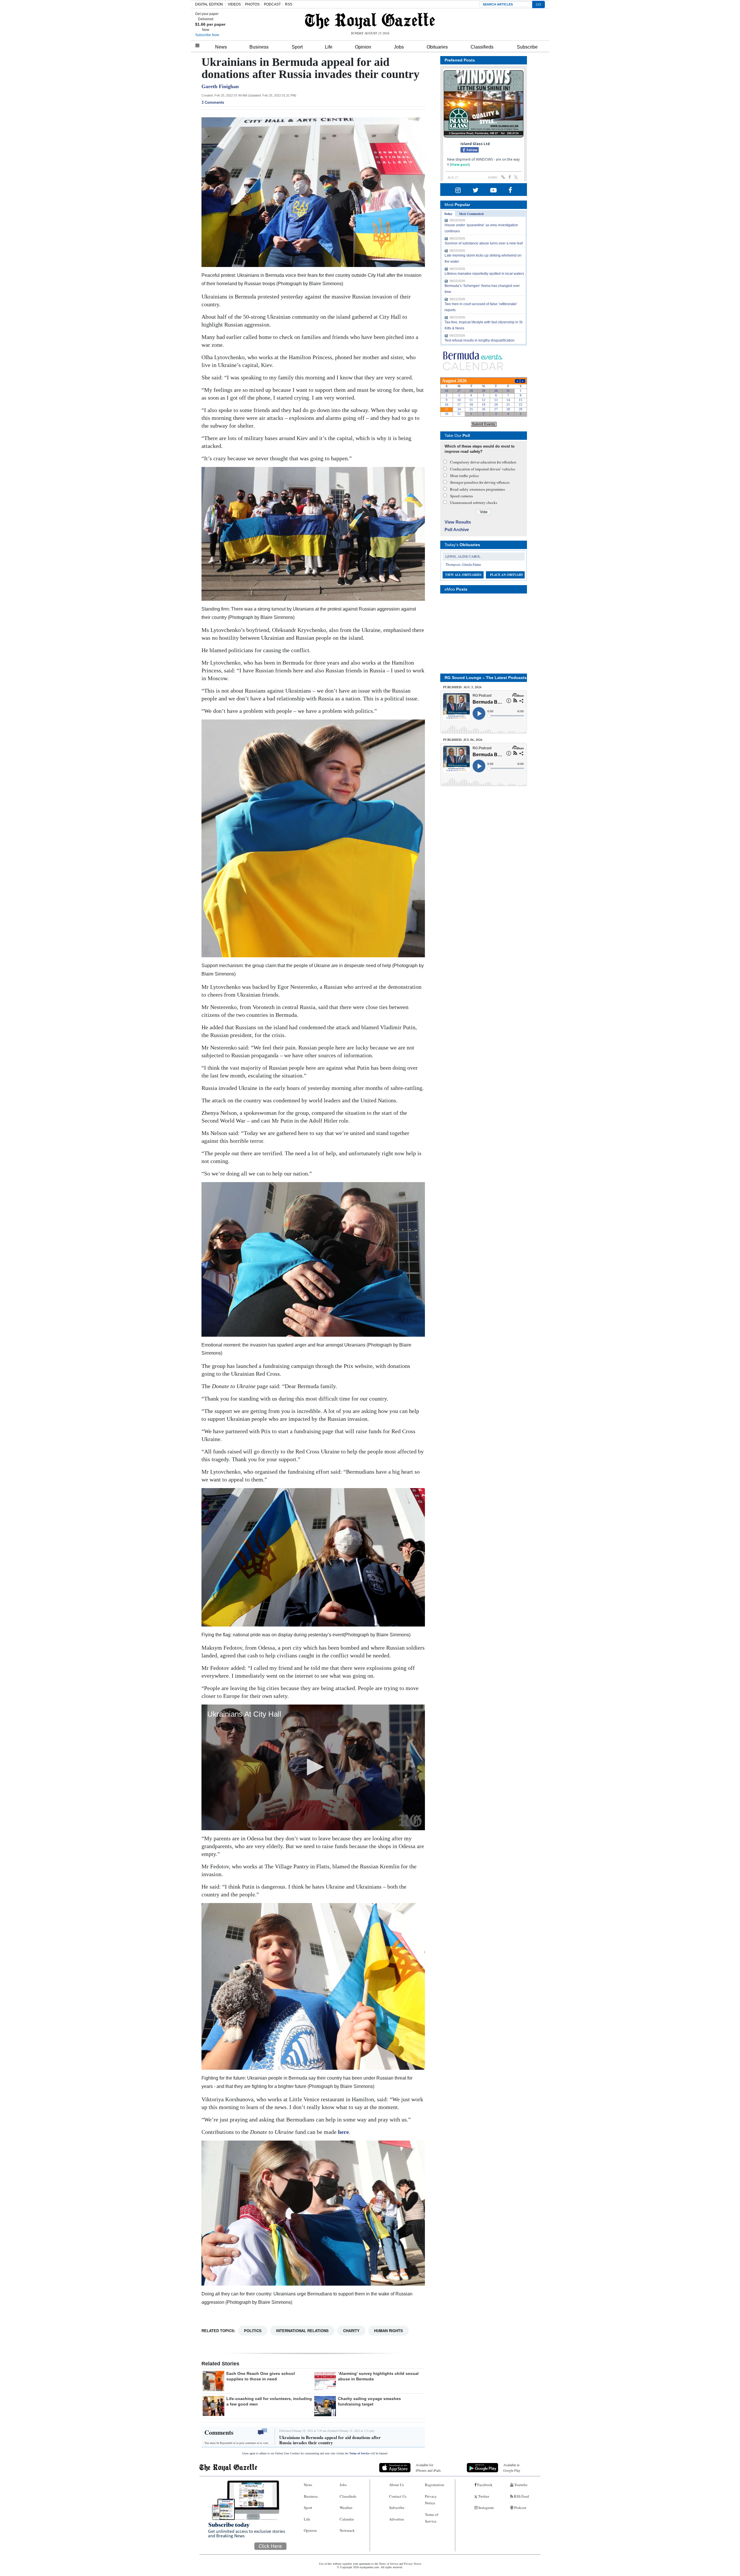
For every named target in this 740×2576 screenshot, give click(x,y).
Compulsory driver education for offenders (483, 462)
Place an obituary (507, 575)
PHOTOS (252, 4)
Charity (351, 2331)
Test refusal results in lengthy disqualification (480, 340)
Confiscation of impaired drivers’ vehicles (483, 469)
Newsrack (347, 2530)
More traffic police (465, 476)
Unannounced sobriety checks (474, 502)
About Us (396, 2485)
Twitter (483, 2496)
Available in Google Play (512, 2467)
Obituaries (437, 47)
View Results (458, 522)
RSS (289, 4)
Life (329, 47)
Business (259, 47)
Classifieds (482, 47)
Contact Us (398, 2496)
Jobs (399, 47)
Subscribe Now (207, 35)
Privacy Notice (431, 2500)
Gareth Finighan (220, 86)
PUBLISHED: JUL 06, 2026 (463, 740)
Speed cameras (461, 496)
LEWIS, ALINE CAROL (463, 556)
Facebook (484, 2485)
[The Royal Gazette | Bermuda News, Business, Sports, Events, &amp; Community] (370, 21)
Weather (346, 2508)
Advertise (397, 2519)
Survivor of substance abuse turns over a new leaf (484, 243)
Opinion (363, 47)
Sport (297, 47)
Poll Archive (457, 530)
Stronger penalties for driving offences (480, 482)
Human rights (388, 2331)
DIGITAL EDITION (209, 4)
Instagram (486, 2508)
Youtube (520, 2485)
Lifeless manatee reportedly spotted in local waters (484, 274)
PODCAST (272, 4)
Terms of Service (359, 2453)
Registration (435, 2485)
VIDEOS (234, 4)
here (343, 2132)
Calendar (347, 2519)
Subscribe (527, 47)
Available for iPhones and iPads (428, 2467)
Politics (253, 2331)
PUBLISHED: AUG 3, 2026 (462, 687)
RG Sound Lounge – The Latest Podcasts (486, 678)
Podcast (520, 2508)
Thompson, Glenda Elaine (463, 564)
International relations (302, 2331)
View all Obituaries (463, 575)
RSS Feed (521, 2496)
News (221, 47)
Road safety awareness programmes (478, 489)
